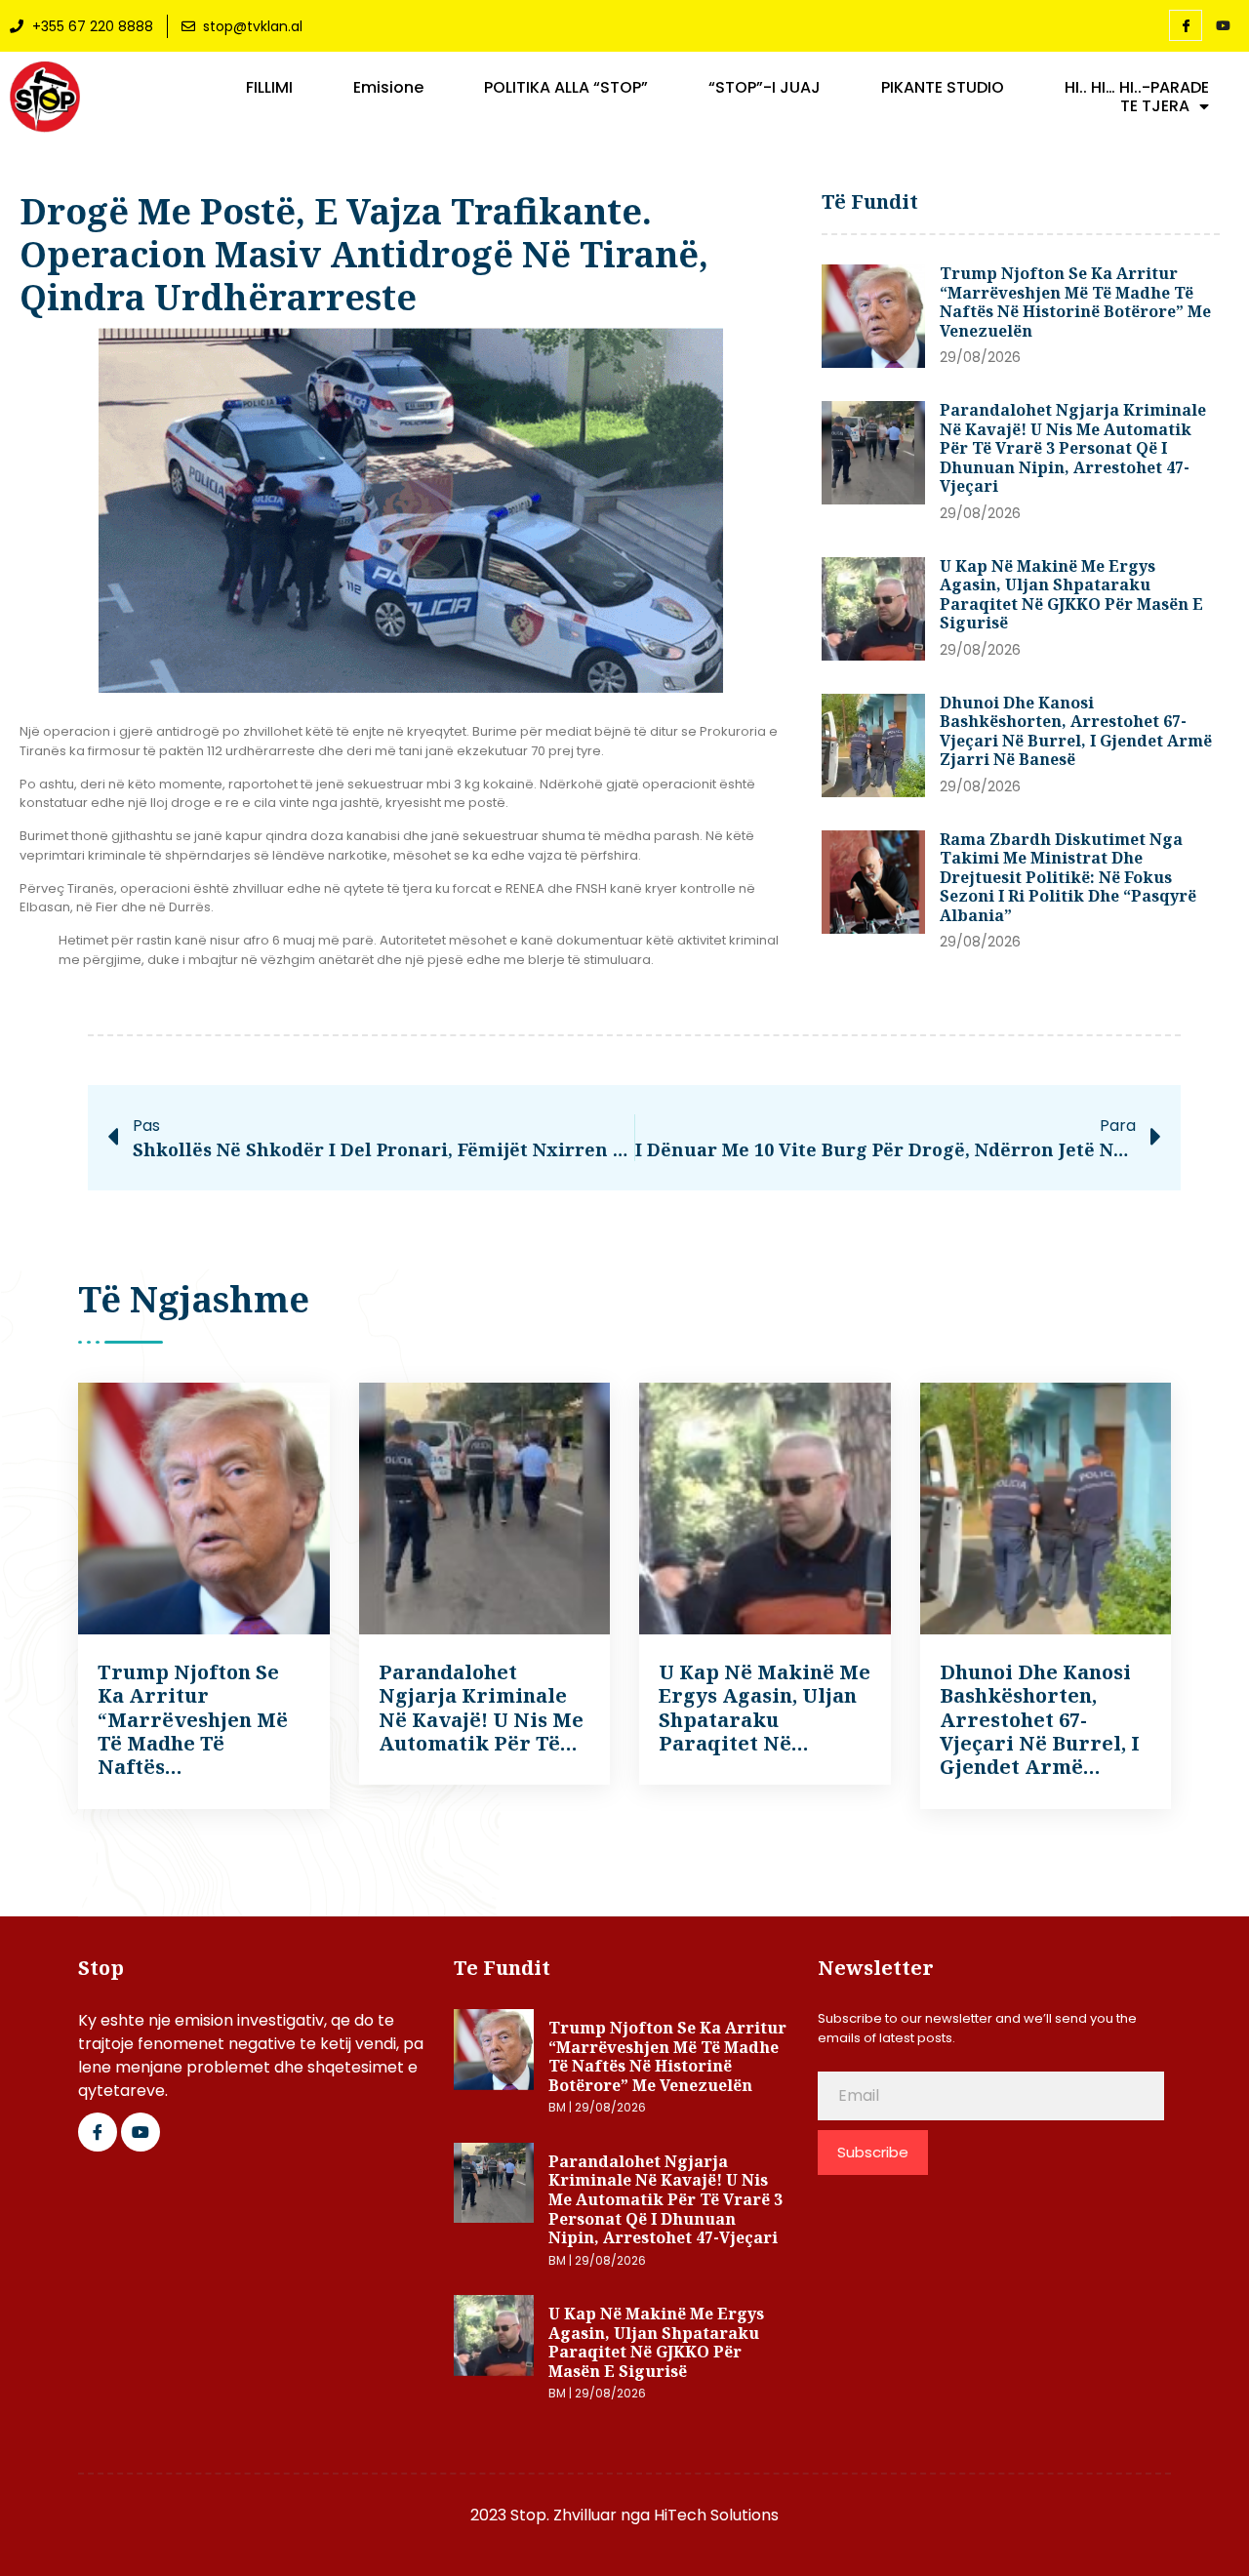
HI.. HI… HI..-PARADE (1137, 88)
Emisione (388, 88)
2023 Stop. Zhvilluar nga (562, 2515)
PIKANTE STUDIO (943, 88)
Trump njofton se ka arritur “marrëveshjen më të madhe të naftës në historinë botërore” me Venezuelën (1075, 302)
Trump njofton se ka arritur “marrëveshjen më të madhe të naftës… (193, 1720)
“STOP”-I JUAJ (765, 88)
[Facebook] (1186, 25)
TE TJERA (1155, 106)
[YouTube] (1223, 26)
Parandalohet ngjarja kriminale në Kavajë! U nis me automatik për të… (481, 1708)
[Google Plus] (141, 2132)
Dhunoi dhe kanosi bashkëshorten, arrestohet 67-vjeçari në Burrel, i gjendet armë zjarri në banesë (1076, 731)
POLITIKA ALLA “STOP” (566, 88)
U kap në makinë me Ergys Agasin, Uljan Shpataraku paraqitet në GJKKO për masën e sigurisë (1071, 595)
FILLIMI (269, 88)
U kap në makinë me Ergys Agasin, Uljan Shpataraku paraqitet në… (765, 1708)
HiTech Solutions (716, 2515)
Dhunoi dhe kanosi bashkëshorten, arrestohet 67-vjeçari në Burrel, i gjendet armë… (1040, 1720)
